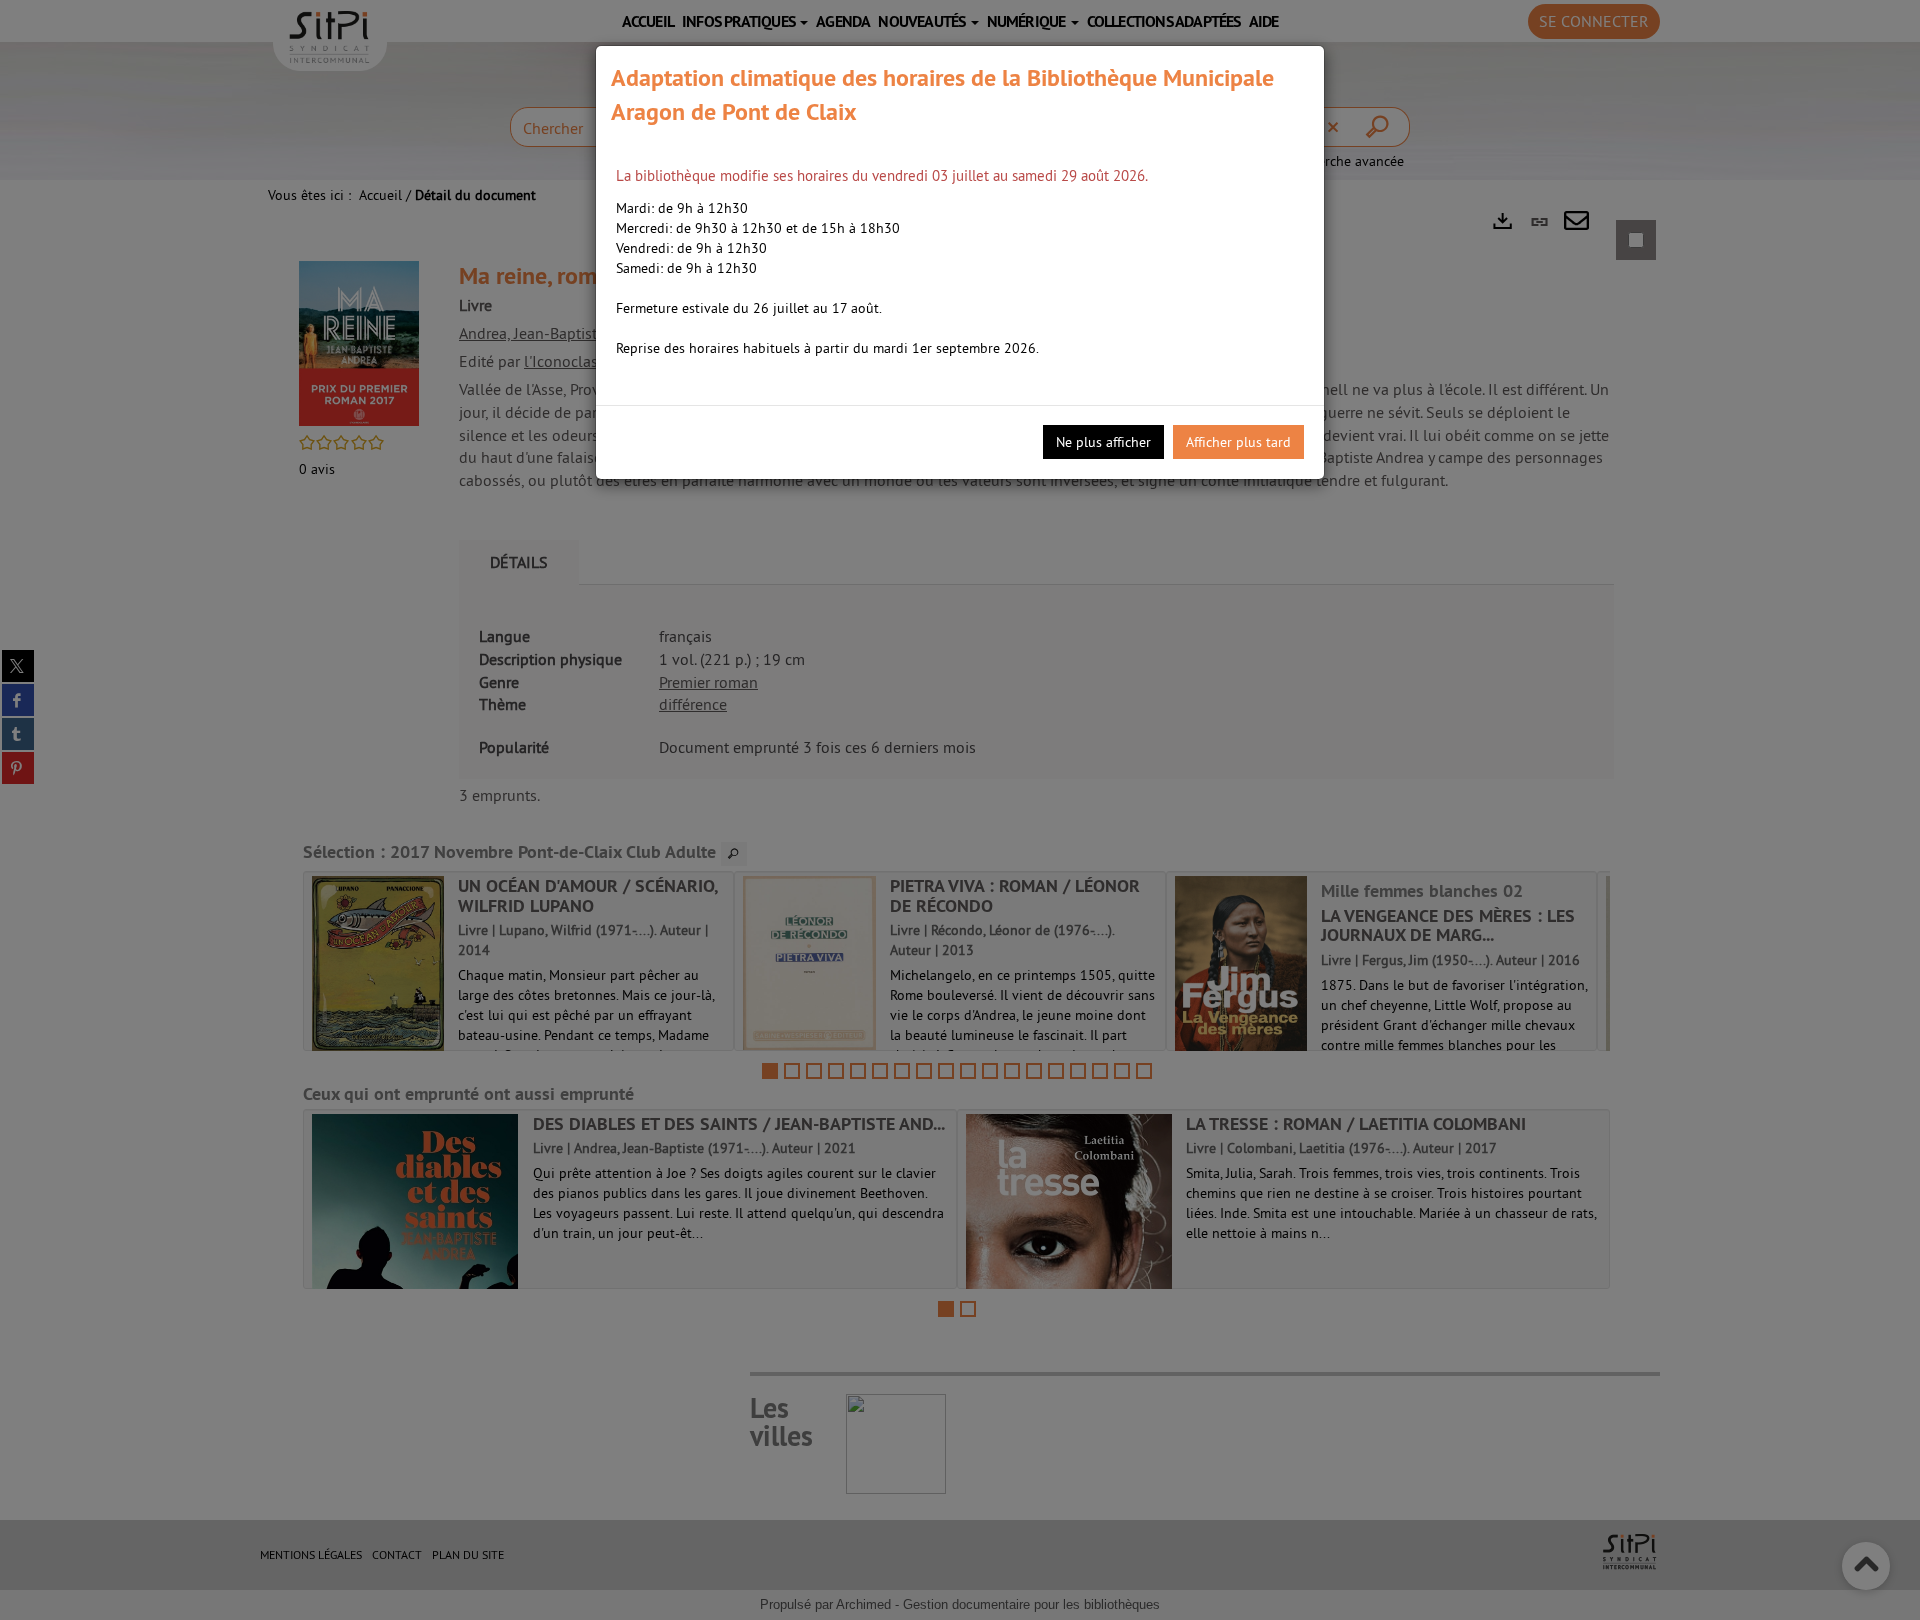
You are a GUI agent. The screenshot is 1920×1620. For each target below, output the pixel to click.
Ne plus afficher (1103, 442)
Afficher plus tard (1238, 442)
